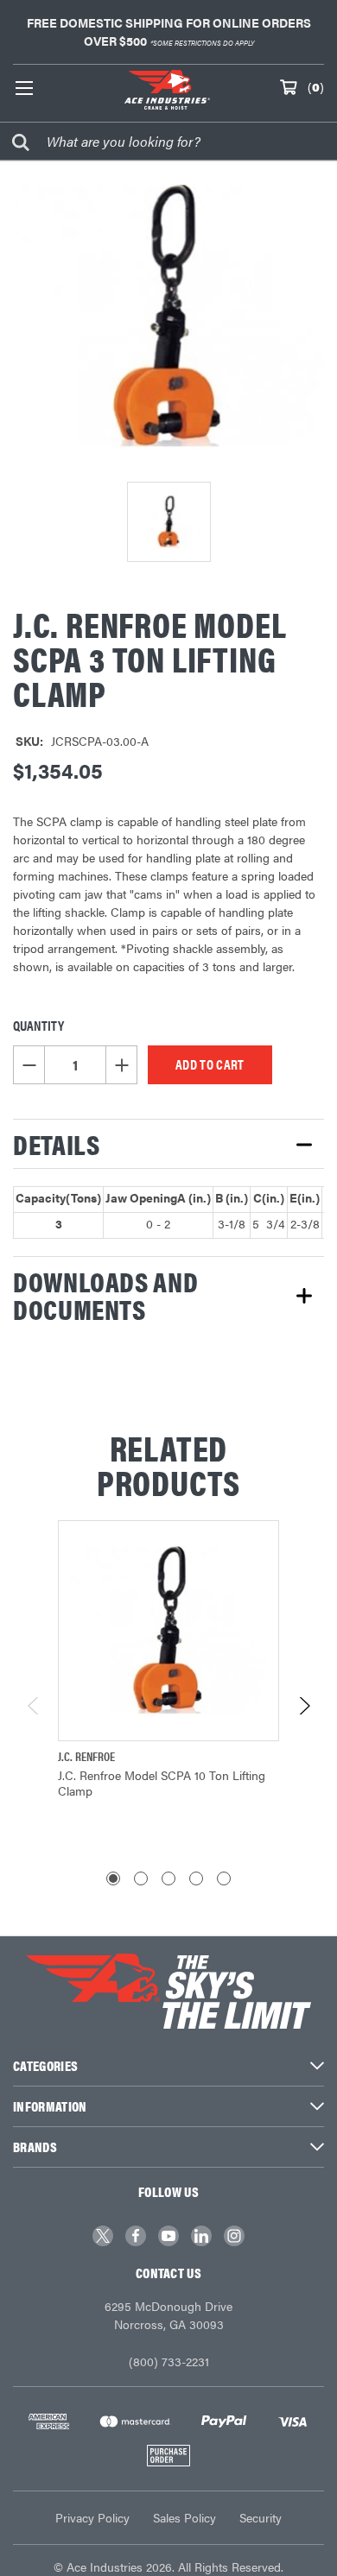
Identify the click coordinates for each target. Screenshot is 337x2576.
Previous (34, 1706)
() (316, 86)
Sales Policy (184, 2517)
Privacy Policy (92, 2517)
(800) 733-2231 (169, 2361)
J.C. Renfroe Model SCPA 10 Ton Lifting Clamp (162, 1783)
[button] (168, 1144)
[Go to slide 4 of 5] (196, 1878)
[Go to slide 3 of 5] (168, 1878)
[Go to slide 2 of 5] (141, 1878)
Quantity (38, 1025)
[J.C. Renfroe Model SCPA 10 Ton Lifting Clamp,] (168, 1631)
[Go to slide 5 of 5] (224, 1878)
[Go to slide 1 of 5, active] (113, 1878)
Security (261, 2517)
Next (304, 1706)
